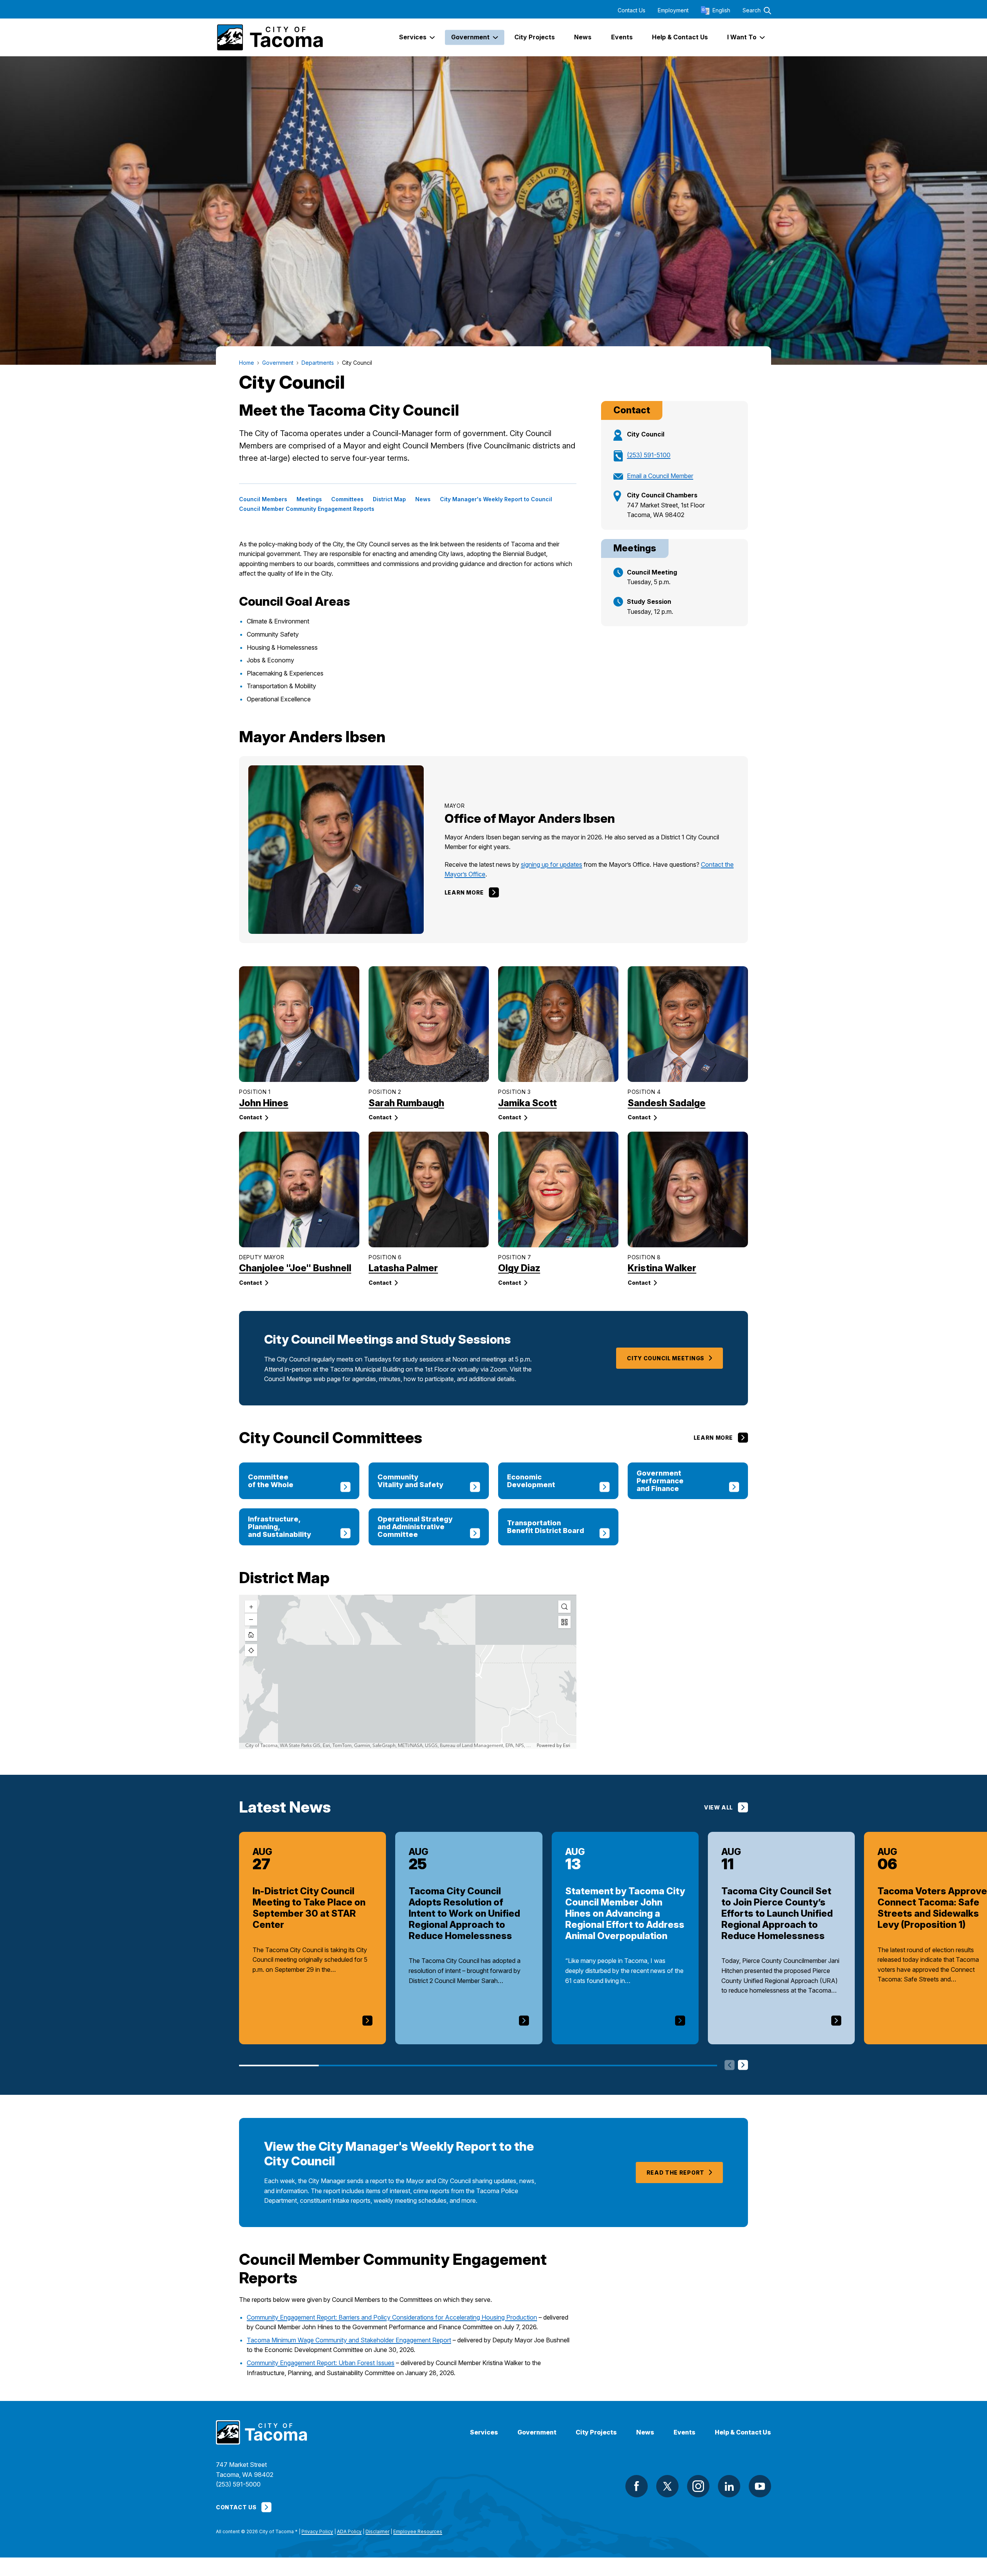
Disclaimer (377, 2531)
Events (685, 2432)
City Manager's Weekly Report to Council (496, 499)
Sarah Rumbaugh (406, 1103)
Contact (251, 1117)
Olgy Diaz (519, 1268)
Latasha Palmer (403, 1268)
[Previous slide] (730, 2066)
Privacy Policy (317, 2531)
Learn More (464, 892)
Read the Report (676, 2172)
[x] (667, 2486)
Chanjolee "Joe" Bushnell (295, 1268)
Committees (347, 499)
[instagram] (698, 2486)
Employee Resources (418, 2531)
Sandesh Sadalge (667, 1103)
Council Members (263, 499)
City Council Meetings (666, 1358)
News (423, 499)
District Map (389, 499)
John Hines (264, 1103)
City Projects (596, 2432)
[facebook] (637, 2486)
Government (537, 2432)
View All (718, 1807)
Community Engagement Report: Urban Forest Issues (321, 2363)
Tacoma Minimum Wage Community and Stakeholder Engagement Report (349, 2340)
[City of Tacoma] (269, 37)
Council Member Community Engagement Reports (307, 509)
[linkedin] (729, 2486)
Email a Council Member (660, 476)
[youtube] (760, 2486)
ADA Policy (349, 2531)
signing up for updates (552, 864)
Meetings (309, 499)
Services (484, 2432)
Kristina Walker (662, 1268)
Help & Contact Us (743, 2432)
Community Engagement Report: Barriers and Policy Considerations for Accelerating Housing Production (392, 2317)
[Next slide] (743, 2066)
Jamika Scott (527, 1103)
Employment (673, 10)
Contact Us (632, 10)
